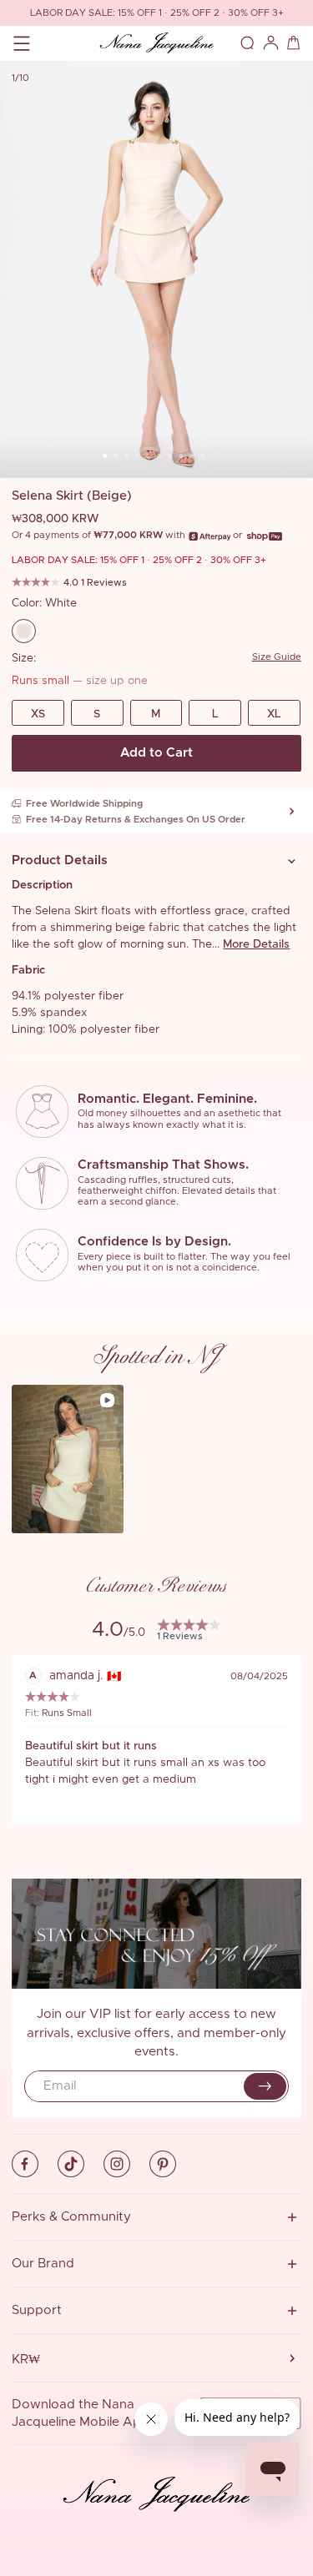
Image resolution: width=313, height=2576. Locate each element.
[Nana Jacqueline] (156, 43)
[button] (156, 861)
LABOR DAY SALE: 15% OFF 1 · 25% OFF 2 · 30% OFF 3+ (157, 13)
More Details (256, 944)
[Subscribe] (265, 2086)
